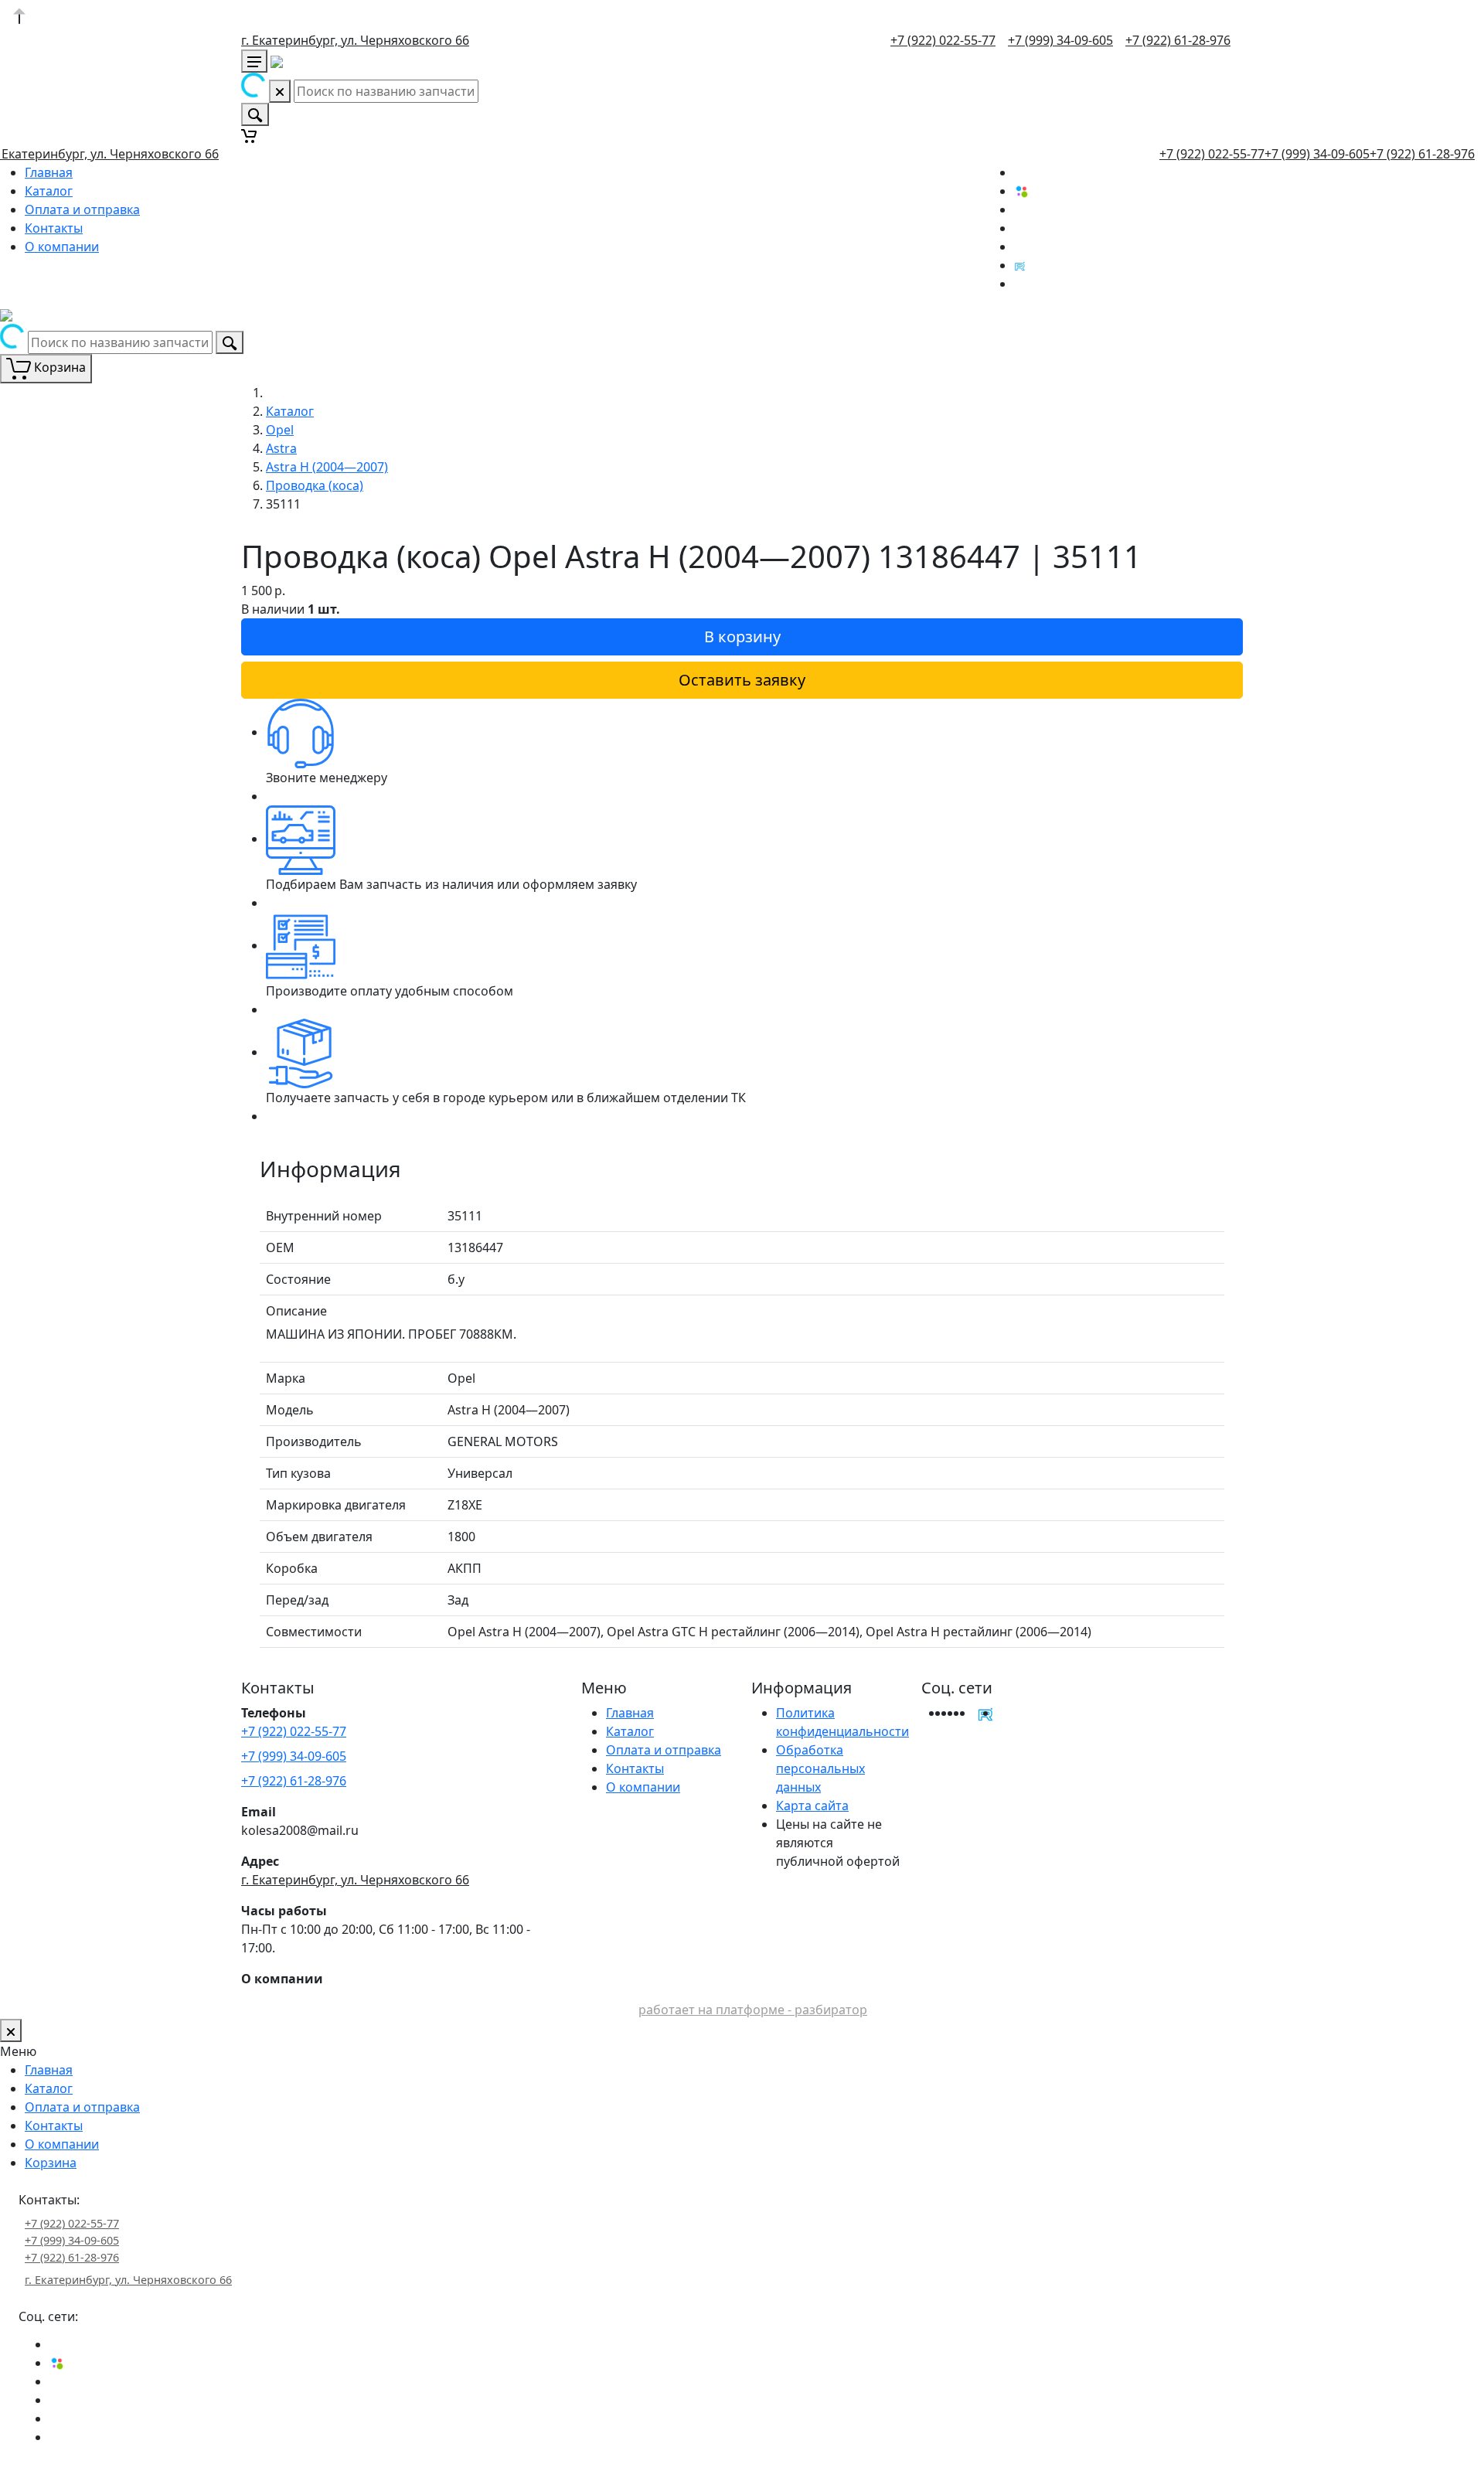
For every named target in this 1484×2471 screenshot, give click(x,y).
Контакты (54, 228)
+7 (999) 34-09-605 (1060, 40)
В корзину (742, 636)
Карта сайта (812, 1806)
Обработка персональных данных (820, 1768)
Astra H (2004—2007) (327, 467)
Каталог (49, 191)
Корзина (51, 2163)
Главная (49, 172)
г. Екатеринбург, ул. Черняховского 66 (355, 40)
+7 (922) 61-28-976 (1178, 40)
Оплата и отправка (82, 209)
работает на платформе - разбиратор (753, 2010)
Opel (280, 430)
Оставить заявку (742, 680)
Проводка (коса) (315, 485)
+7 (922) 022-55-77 (943, 40)
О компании (62, 247)
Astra (281, 448)
